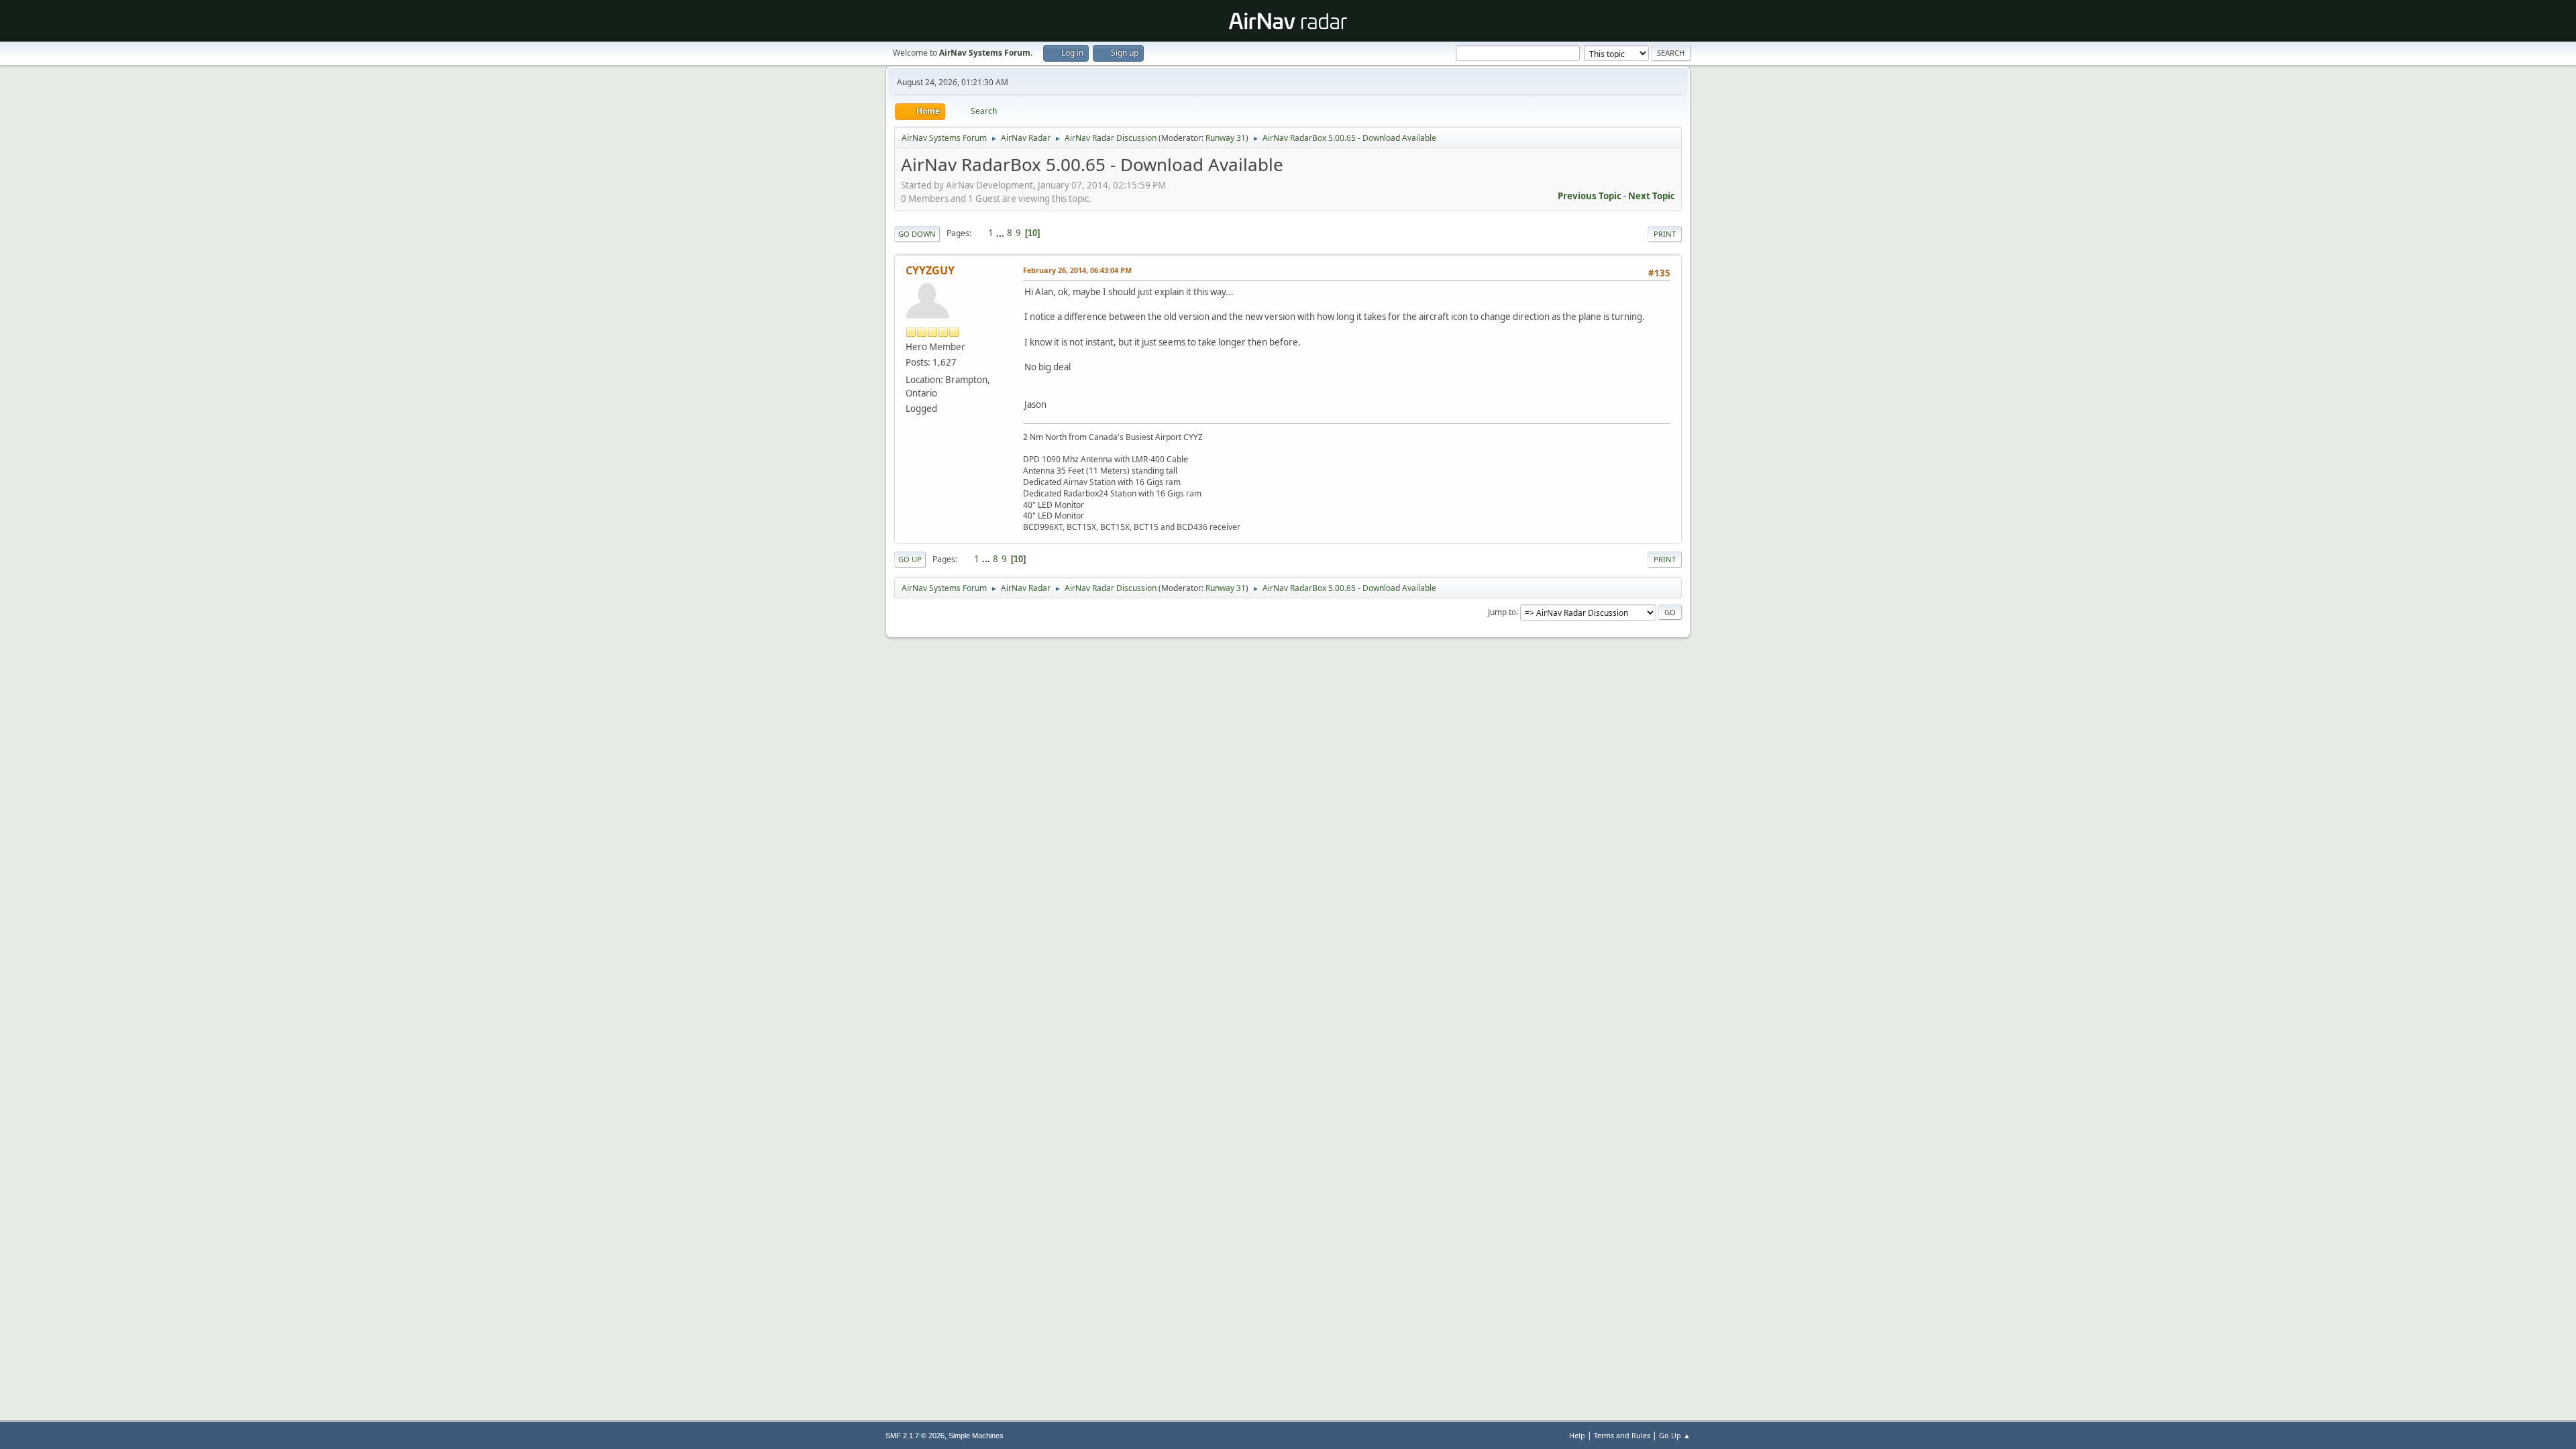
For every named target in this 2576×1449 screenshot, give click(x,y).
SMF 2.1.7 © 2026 (915, 1436)
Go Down (917, 234)
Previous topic (1590, 196)
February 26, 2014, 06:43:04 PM (1077, 270)
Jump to (1502, 611)
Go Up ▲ (1675, 1435)
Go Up (910, 559)
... (1001, 233)
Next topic (1652, 196)
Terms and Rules (1622, 1435)
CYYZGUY (930, 270)
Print (1665, 234)
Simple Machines (976, 1436)
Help (1577, 1435)
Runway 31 (1226, 138)
